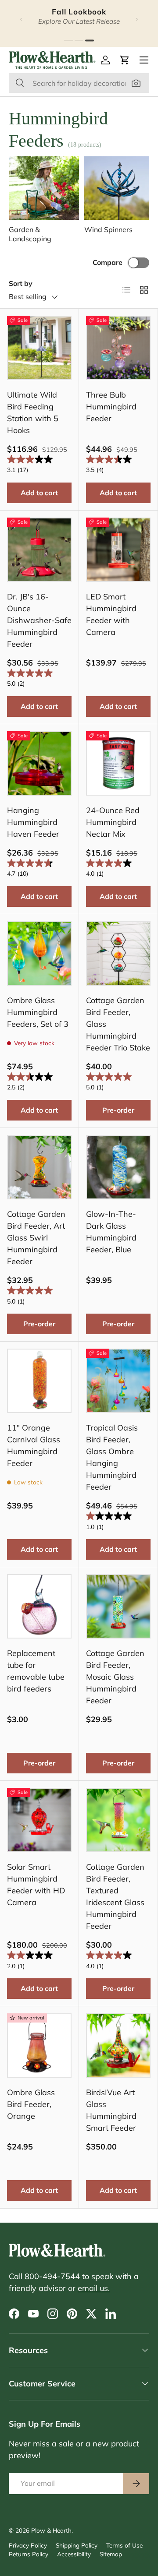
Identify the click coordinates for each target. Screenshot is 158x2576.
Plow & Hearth (51, 2530)
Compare (108, 262)
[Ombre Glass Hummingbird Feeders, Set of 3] (39, 953)
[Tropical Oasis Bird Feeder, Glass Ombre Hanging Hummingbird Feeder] (118, 1381)
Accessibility (74, 2554)
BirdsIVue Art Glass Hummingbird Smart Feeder (111, 2110)
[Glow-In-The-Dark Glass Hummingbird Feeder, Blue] (118, 1167)
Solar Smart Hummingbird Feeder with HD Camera (36, 1885)
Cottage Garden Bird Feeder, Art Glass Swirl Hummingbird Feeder (36, 1238)
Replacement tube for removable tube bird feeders (36, 1671)
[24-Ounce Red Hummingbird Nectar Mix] (118, 763)
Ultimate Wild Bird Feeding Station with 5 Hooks (33, 412)
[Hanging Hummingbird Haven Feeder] (39, 763)
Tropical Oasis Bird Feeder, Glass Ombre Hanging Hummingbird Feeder (112, 1457)
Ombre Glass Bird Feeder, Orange (31, 2104)
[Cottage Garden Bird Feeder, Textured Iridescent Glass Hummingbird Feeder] (118, 1820)
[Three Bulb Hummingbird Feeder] (118, 348)
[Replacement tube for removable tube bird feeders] (39, 1606)
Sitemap (111, 2554)
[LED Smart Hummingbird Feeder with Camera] (118, 550)
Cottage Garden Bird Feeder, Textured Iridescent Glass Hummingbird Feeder (115, 1896)
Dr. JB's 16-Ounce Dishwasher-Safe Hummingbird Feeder (39, 620)
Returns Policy (29, 2554)
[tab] (68, 41)
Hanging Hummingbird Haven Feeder (33, 822)
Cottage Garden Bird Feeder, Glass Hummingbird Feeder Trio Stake (118, 1024)
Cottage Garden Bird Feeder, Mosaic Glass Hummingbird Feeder (115, 1677)
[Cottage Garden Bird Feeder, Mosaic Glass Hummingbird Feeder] (118, 1606)
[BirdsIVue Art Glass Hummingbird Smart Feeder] (118, 2046)
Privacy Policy (28, 2545)
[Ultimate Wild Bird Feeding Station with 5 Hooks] (39, 348)
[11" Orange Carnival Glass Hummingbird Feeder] (39, 1381)
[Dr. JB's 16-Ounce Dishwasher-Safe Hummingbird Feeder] (39, 550)
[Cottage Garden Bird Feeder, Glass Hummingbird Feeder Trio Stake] (118, 953)
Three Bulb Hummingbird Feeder (111, 407)
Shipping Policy (77, 2545)
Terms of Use (124, 2545)
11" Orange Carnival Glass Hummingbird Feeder (34, 1445)
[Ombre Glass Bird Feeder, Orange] (39, 2046)
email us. (94, 2288)
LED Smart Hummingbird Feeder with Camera (111, 614)
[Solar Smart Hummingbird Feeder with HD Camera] (39, 1820)
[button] (125, 60)
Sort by (21, 283)
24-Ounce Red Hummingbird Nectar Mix (113, 822)
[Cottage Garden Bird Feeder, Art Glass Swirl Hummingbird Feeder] (39, 1167)
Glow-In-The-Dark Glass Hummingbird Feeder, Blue (111, 1232)
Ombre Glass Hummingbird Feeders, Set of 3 (38, 1012)
